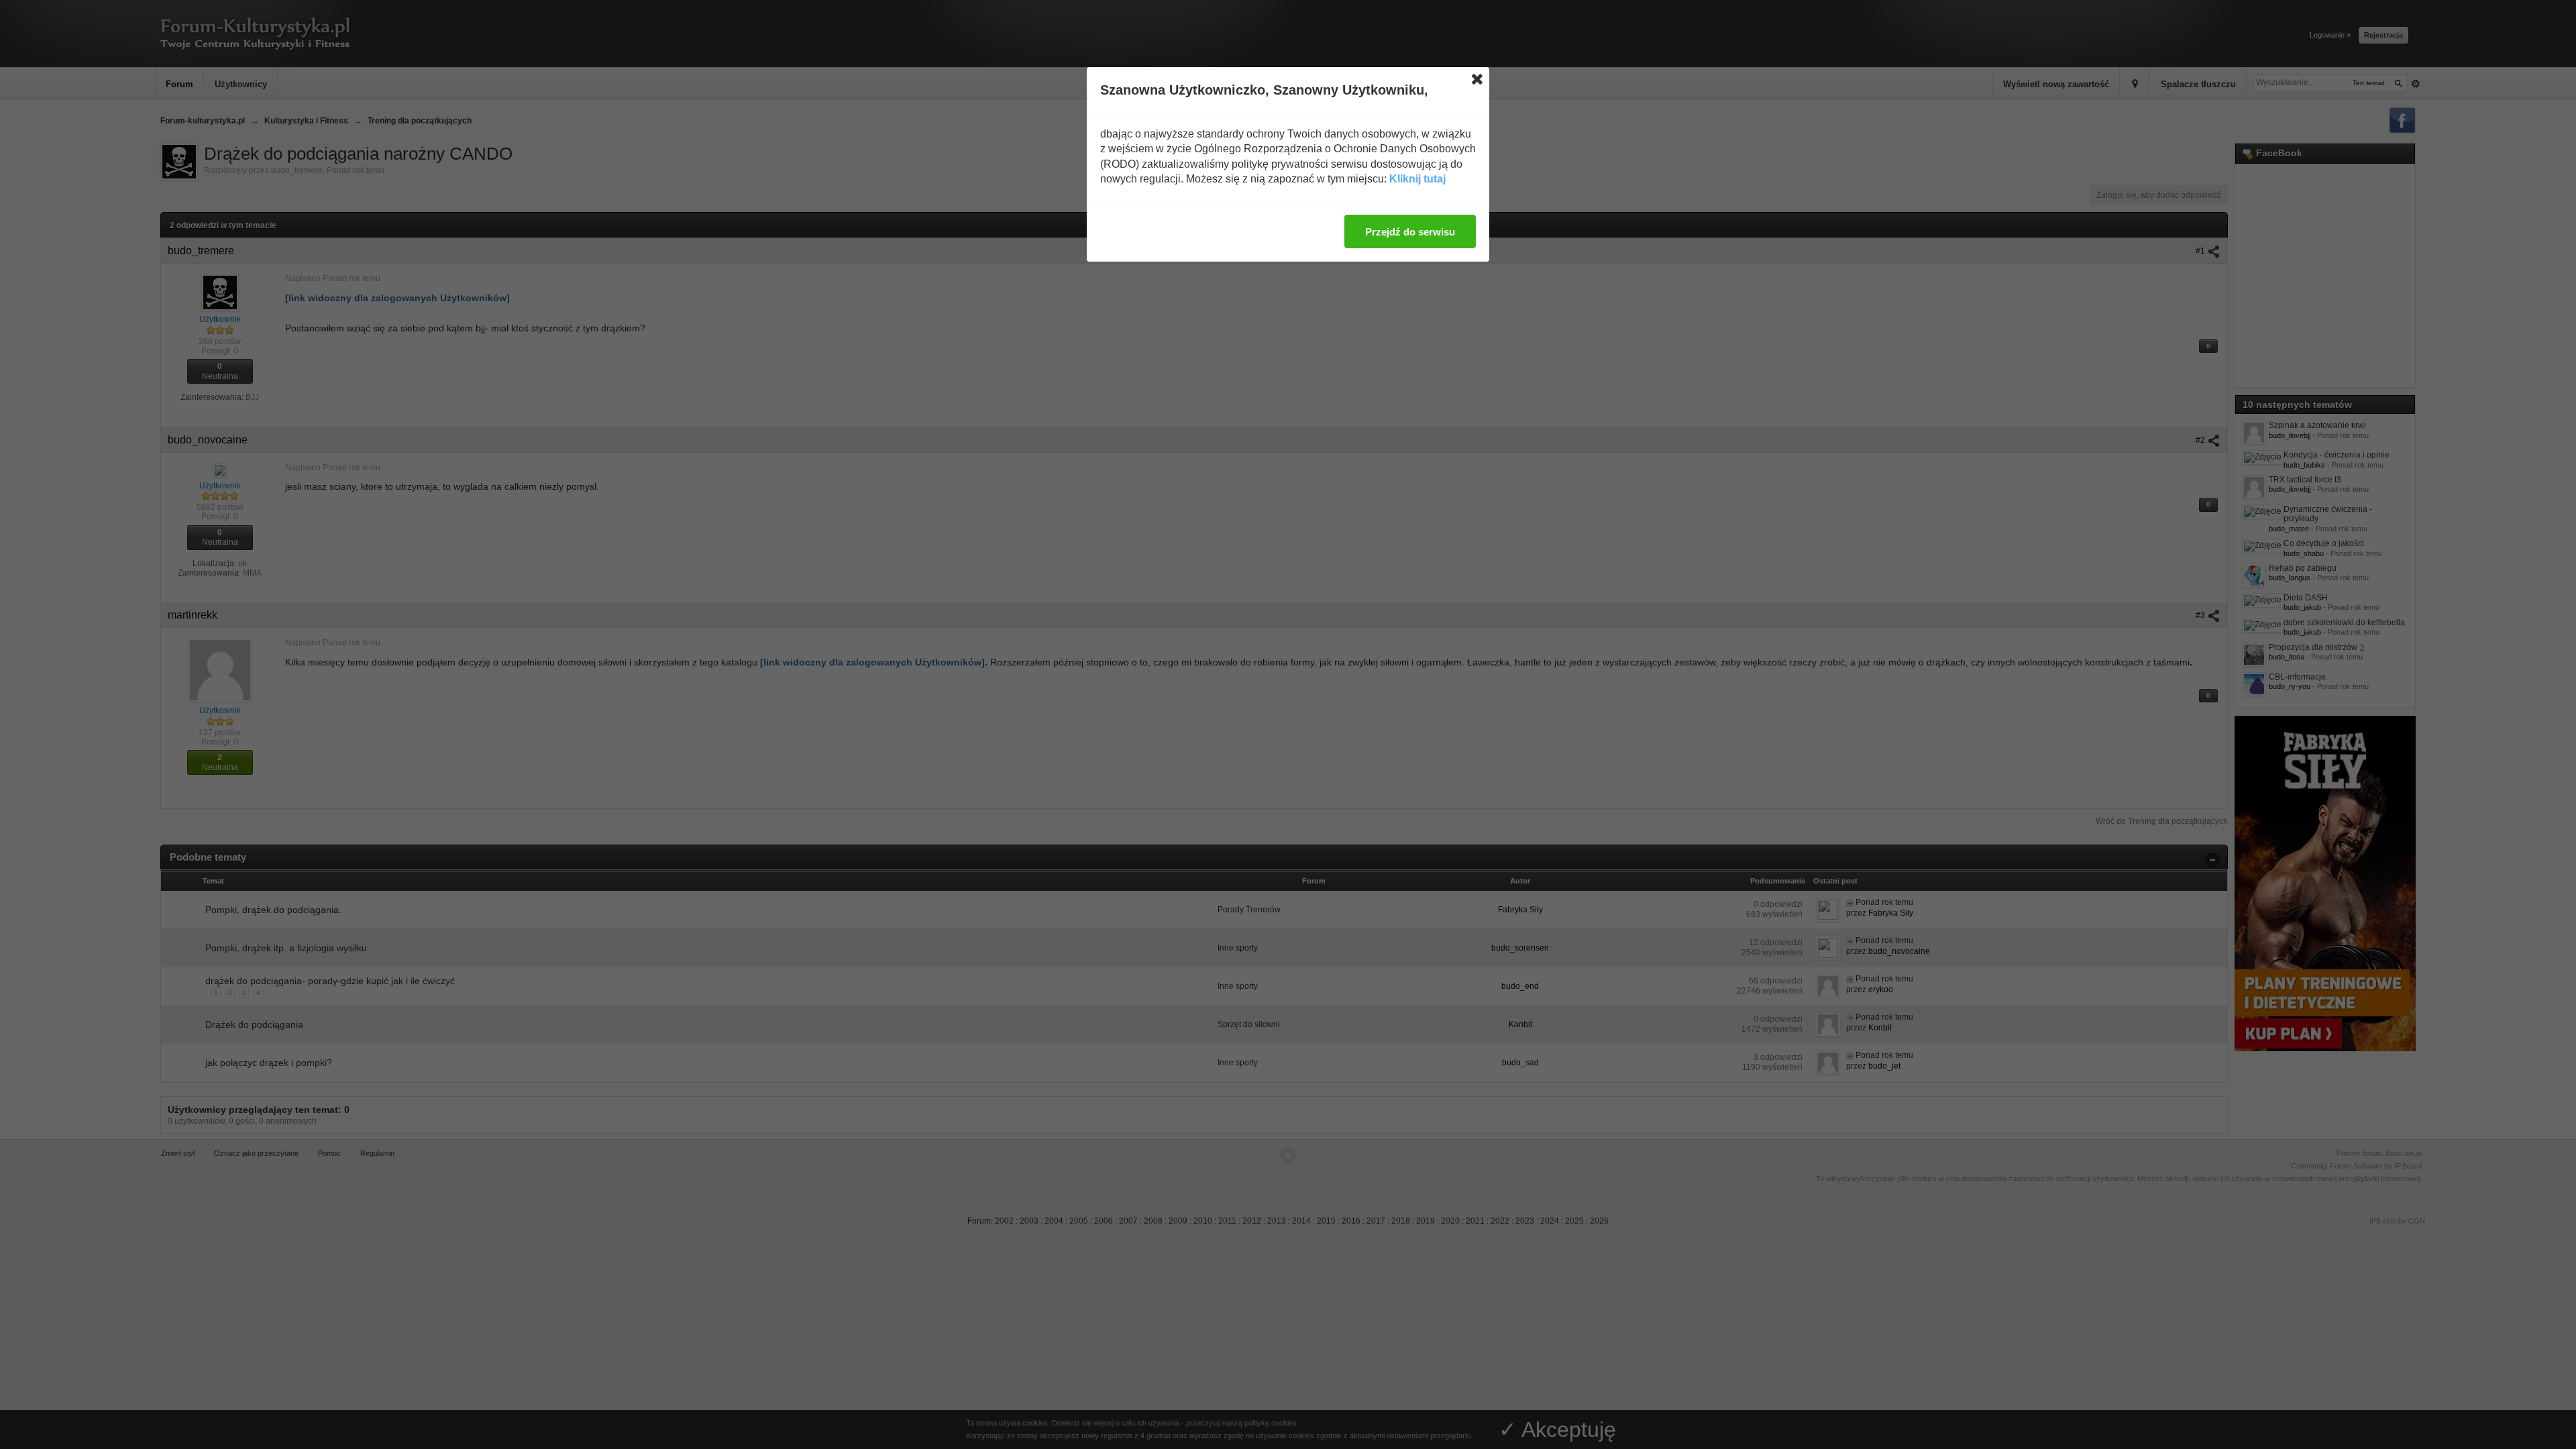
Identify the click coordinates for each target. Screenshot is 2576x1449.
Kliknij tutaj (1417, 179)
